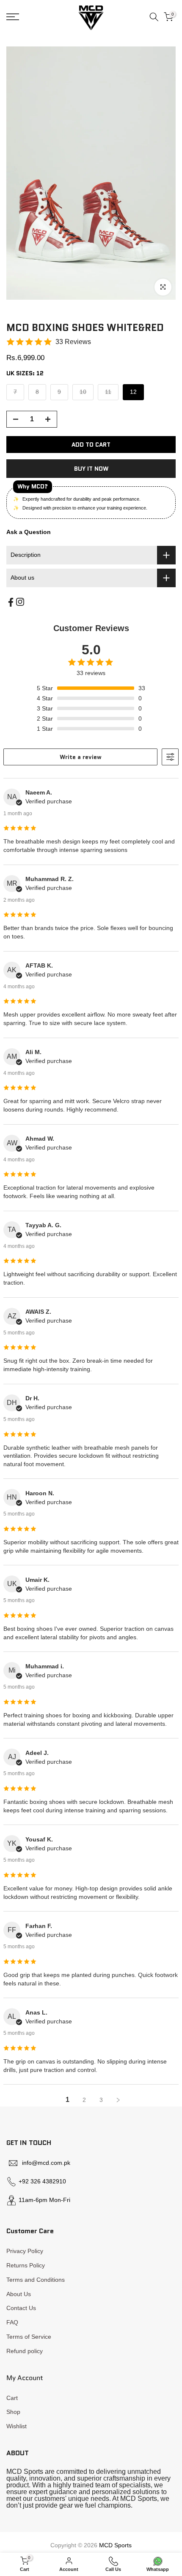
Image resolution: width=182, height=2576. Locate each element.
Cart (12, 2398)
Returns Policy (26, 2265)
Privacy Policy (25, 2251)
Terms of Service (29, 2337)
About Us (19, 2294)
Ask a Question (29, 532)
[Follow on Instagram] (20, 602)
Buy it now (91, 469)
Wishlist (17, 2426)
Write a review (81, 757)
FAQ (12, 2322)
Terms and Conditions (36, 2280)
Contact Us (21, 2308)
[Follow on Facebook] (11, 602)
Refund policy (25, 2351)
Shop (13, 2412)
